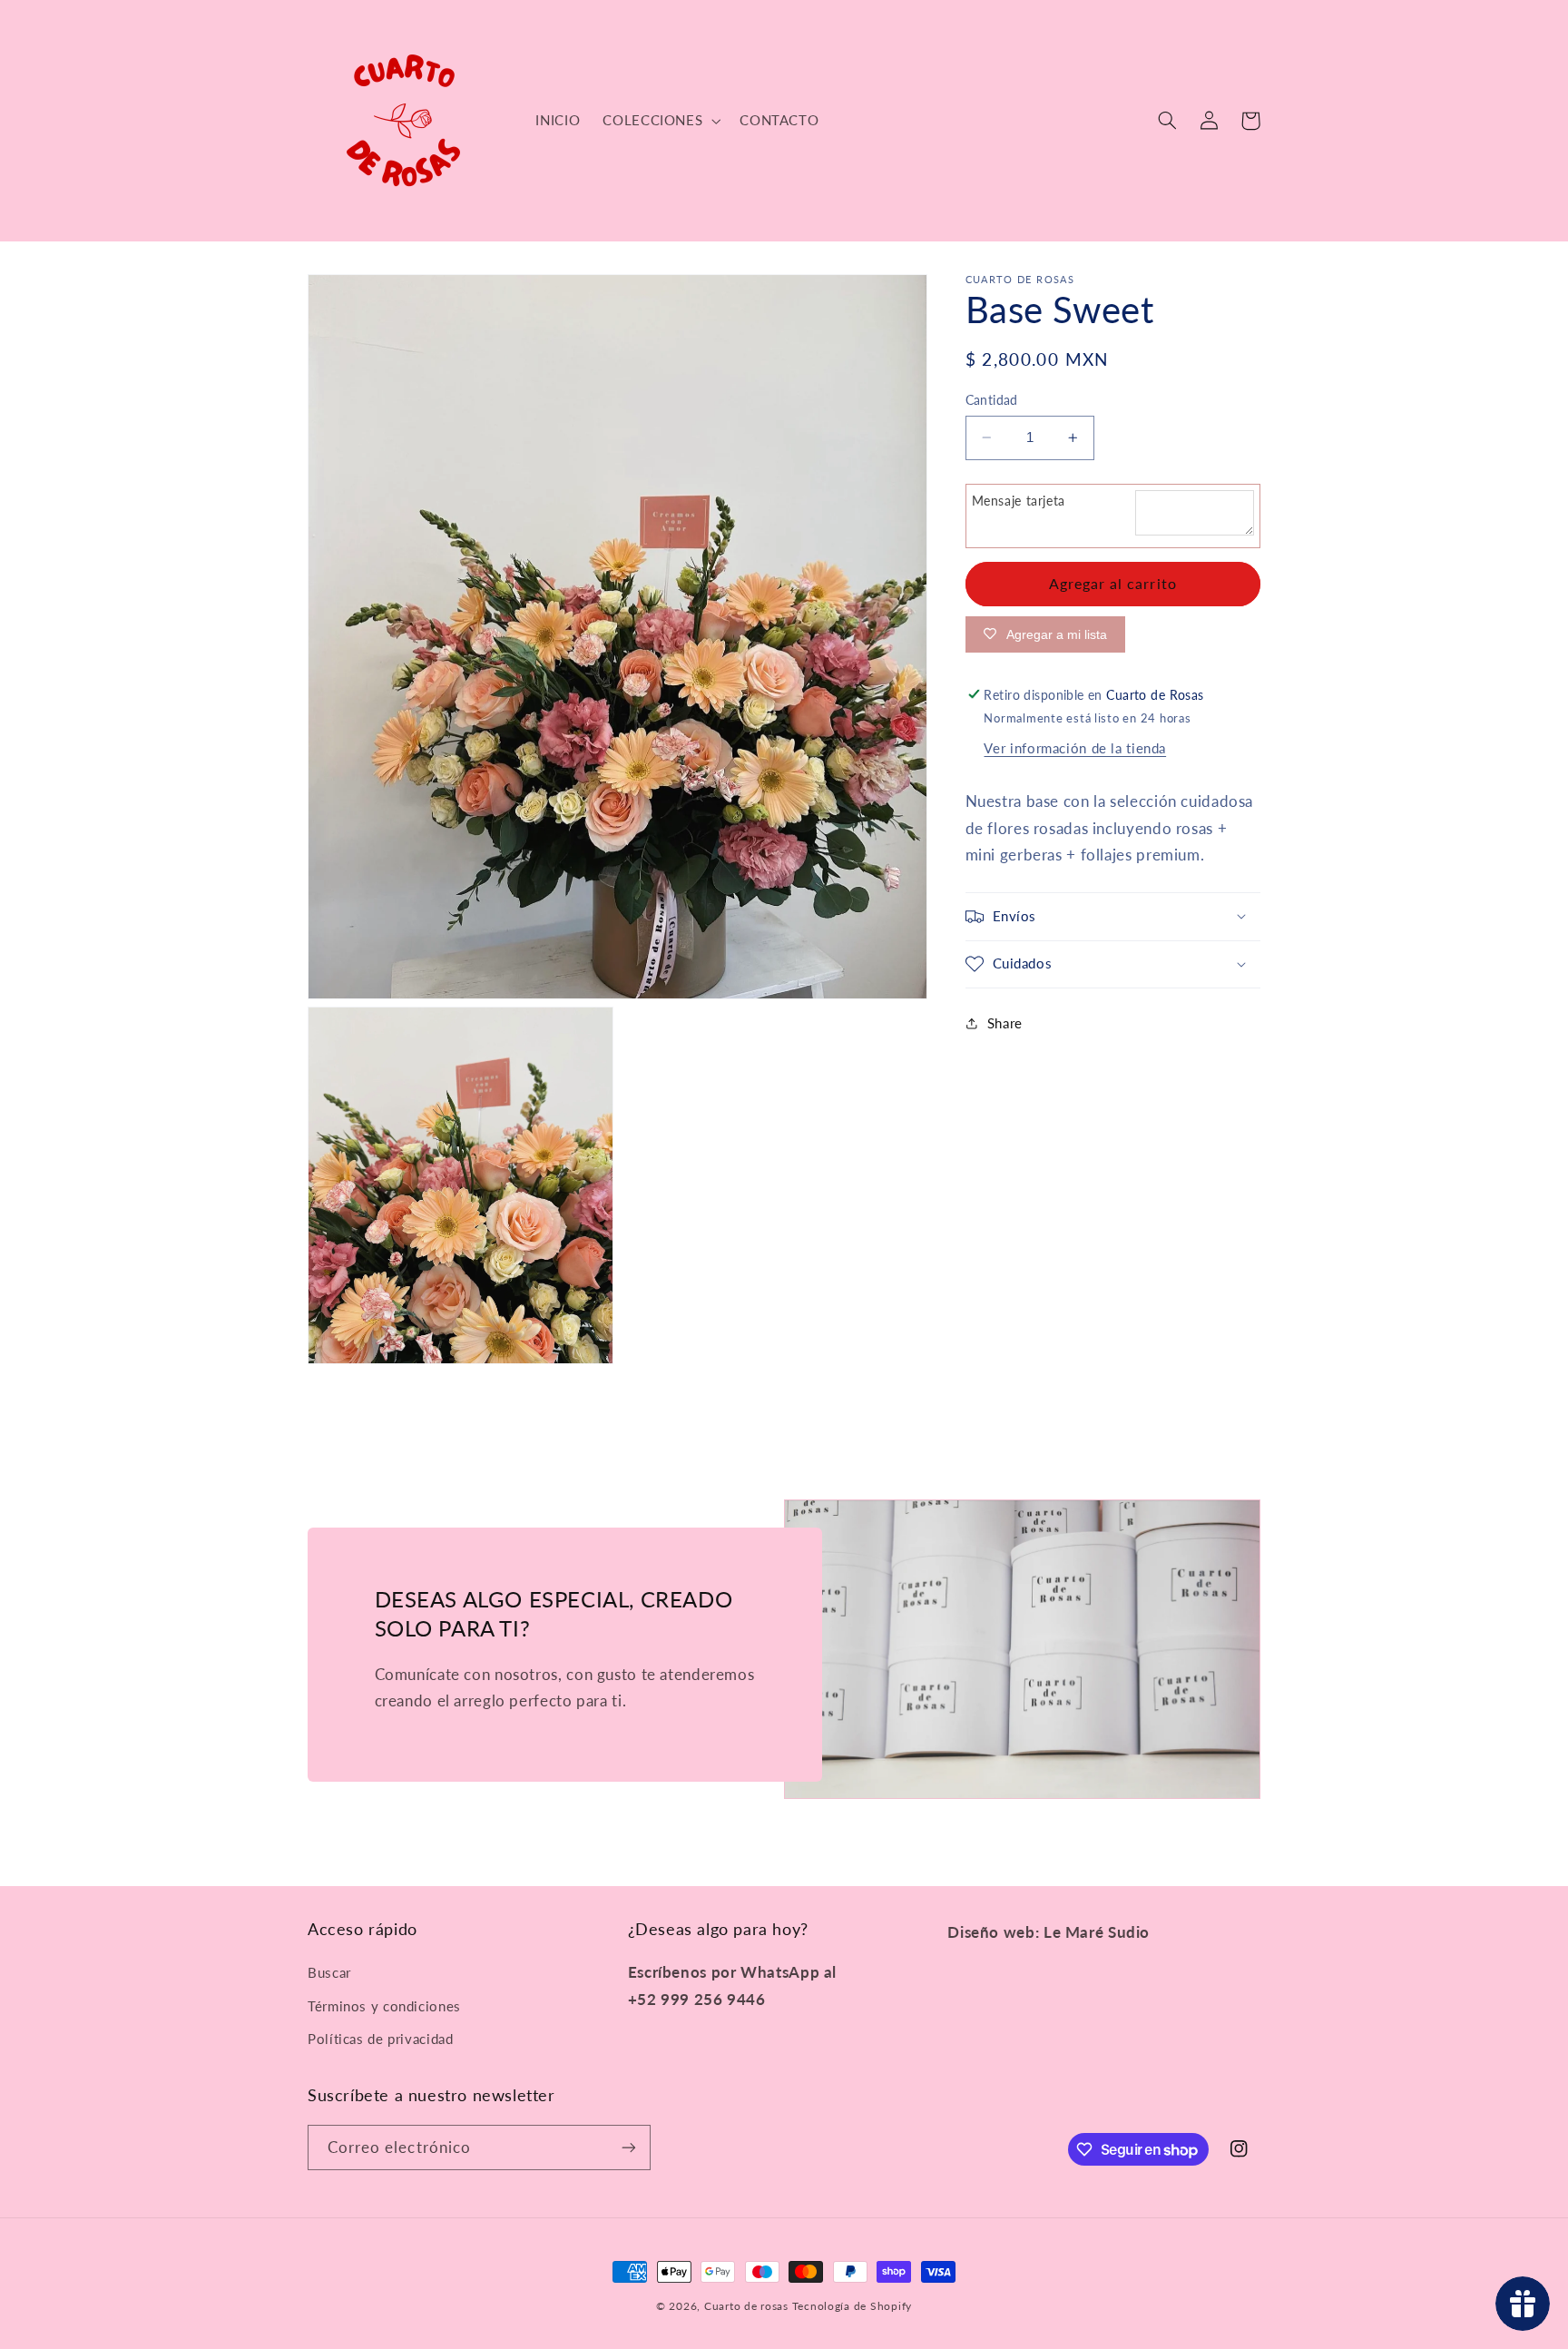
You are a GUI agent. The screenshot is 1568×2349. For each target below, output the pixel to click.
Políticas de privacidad (381, 2039)
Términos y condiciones (384, 2006)
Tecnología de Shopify (852, 2306)
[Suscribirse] (629, 2147)
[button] (660, 121)
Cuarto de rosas (746, 2306)
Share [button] (1005, 1023)
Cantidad (992, 400)
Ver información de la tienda (1075, 748)
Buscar (329, 1972)
